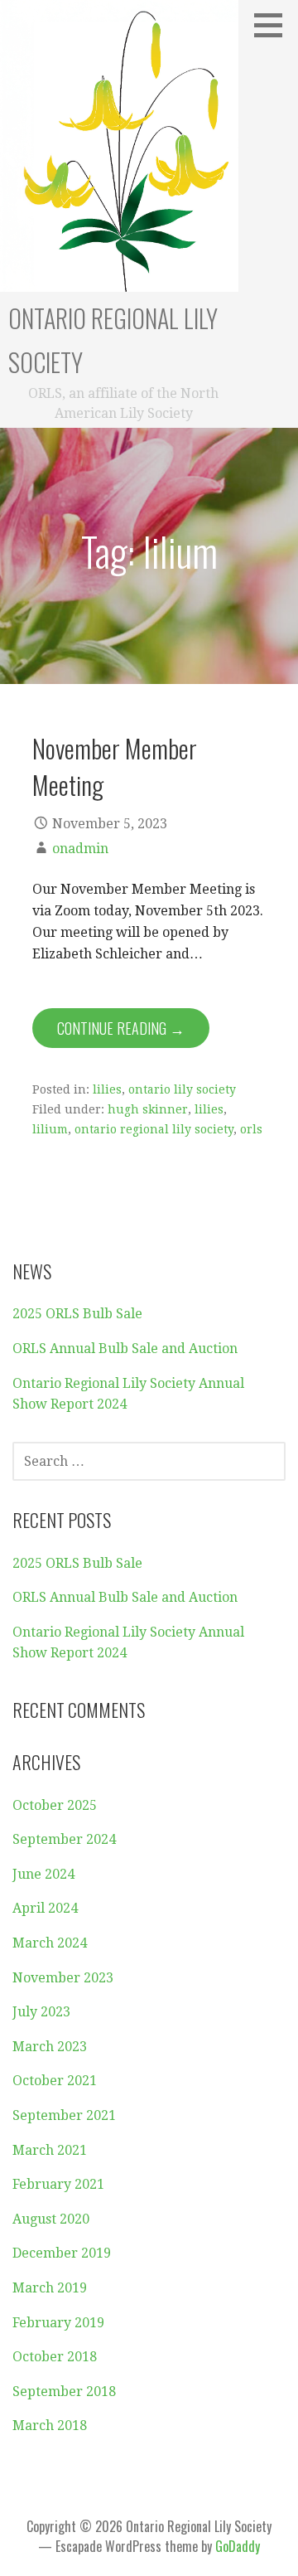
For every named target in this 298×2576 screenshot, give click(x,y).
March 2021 (50, 2150)
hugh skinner (148, 1109)
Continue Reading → (121, 1028)
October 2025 (55, 1805)
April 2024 (45, 1908)
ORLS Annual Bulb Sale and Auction (125, 1349)
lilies (107, 1089)
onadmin (80, 849)
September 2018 (64, 2392)
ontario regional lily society (154, 1129)
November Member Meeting (115, 766)
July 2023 (41, 2012)
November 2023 (63, 1978)
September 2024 (64, 1839)
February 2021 (58, 2184)
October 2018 (55, 2357)
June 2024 (43, 1874)
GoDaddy (238, 2546)
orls (251, 1129)
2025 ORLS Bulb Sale (77, 1314)
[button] (274, 25)
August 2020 (51, 2219)
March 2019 (50, 2288)
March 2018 (50, 2426)
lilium (50, 1129)
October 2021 (55, 2081)
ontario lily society (182, 1089)
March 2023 (50, 2047)
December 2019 (62, 2253)
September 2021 (64, 2115)
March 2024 (50, 1943)
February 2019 (58, 2323)
